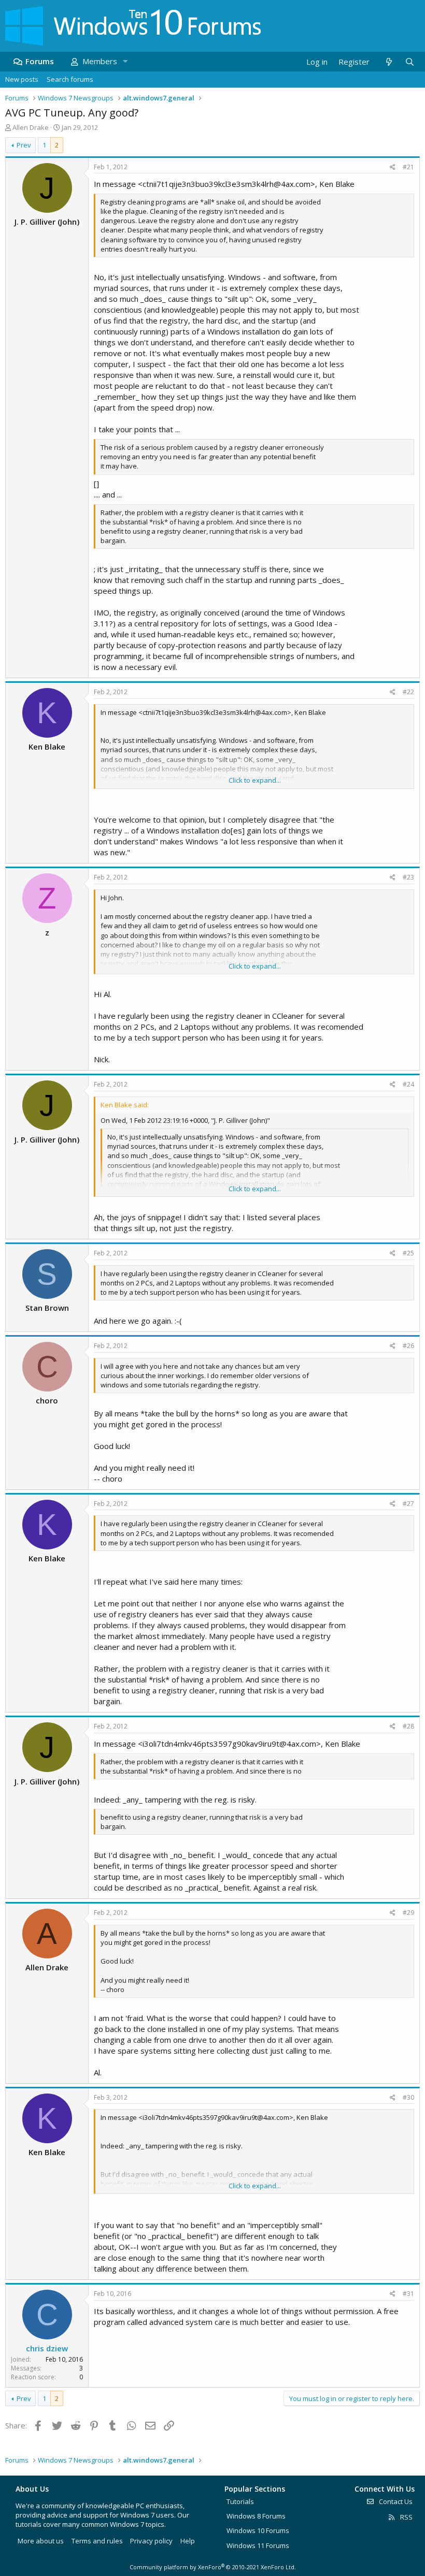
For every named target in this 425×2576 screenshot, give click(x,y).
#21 (408, 167)
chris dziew (47, 2348)
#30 (408, 2097)
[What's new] (388, 62)
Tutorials (240, 2501)
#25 (408, 1253)
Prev (24, 145)
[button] (125, 61)
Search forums (70, 79)
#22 (408, 692)
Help (188, 2541)
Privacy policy (151, 2541)
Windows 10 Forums (258, 2530)
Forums (40, 61)
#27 (408, 1504)
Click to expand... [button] (255, 780)
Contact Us (395, 2501)
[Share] (393, 167)
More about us (41, 2541)
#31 (408, 2294)
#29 (408, 1913)
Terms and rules (97, 2541)
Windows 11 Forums (258, 2545)
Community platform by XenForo (213, 2567)
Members (100, 61)
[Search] (409, 62)
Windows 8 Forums (256, 2516)
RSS (406, 2517)
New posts (22, 79)
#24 (408, 1084)
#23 (408, 877)
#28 (408, 1726)
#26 (408, 1346)
